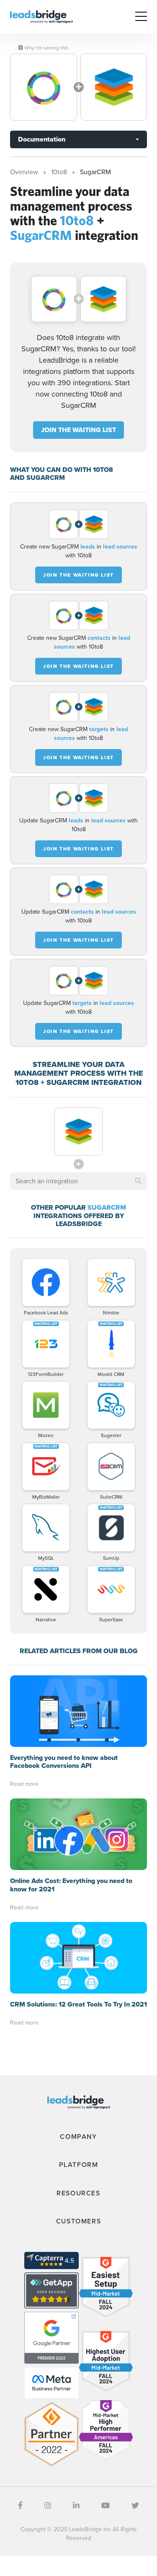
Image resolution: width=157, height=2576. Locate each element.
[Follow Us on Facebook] (20, 2506)
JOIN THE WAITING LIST (78, 430)
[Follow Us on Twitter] (135, 2506)
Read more (24, 1784)
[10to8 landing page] (44, 87)
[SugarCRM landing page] (114, 87)
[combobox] (78, 1181)
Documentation (42, 139)
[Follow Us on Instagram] (48, 2506)
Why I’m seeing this (46, 48)
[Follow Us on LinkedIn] (76, 2506)
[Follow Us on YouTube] (106, 2506)
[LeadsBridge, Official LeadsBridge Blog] (41, 16)
